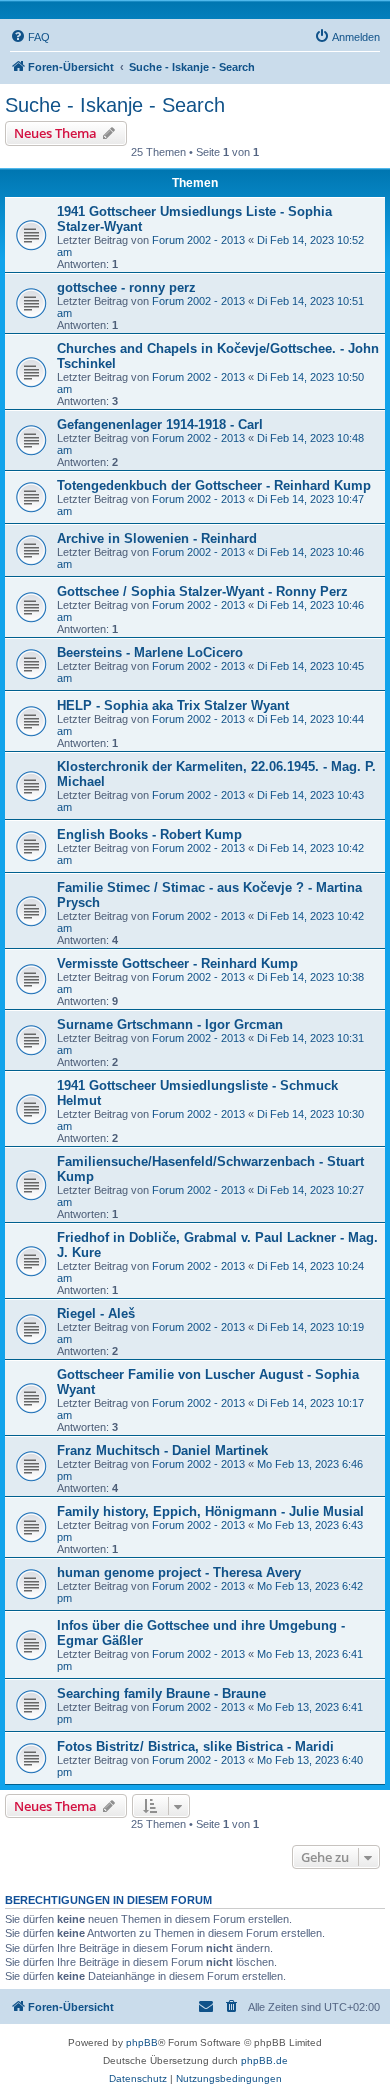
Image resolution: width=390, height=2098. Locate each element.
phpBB (142, 2042)
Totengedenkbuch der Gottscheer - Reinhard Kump (214, 485)
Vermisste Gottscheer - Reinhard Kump (177, 963)
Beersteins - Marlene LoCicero (150, 652)
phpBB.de (264, 2060)
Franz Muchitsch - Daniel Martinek (162, 1450)
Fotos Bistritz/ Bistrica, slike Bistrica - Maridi (195, 1746)
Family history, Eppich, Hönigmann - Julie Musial (210, 1511)
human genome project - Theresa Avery (179, 1572)
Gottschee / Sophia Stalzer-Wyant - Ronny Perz (202, 591)
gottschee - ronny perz (126, 287)
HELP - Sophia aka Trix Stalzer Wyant (173, 705)
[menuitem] (30, 37)
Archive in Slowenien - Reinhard (157, 538)
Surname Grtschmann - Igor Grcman (170, 1024)
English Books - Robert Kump (149, 834)
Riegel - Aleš (96, 1313)
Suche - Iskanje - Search (115, 105)
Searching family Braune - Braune (161, 1693)
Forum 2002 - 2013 (198, 240)
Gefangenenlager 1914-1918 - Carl (160, 424)
